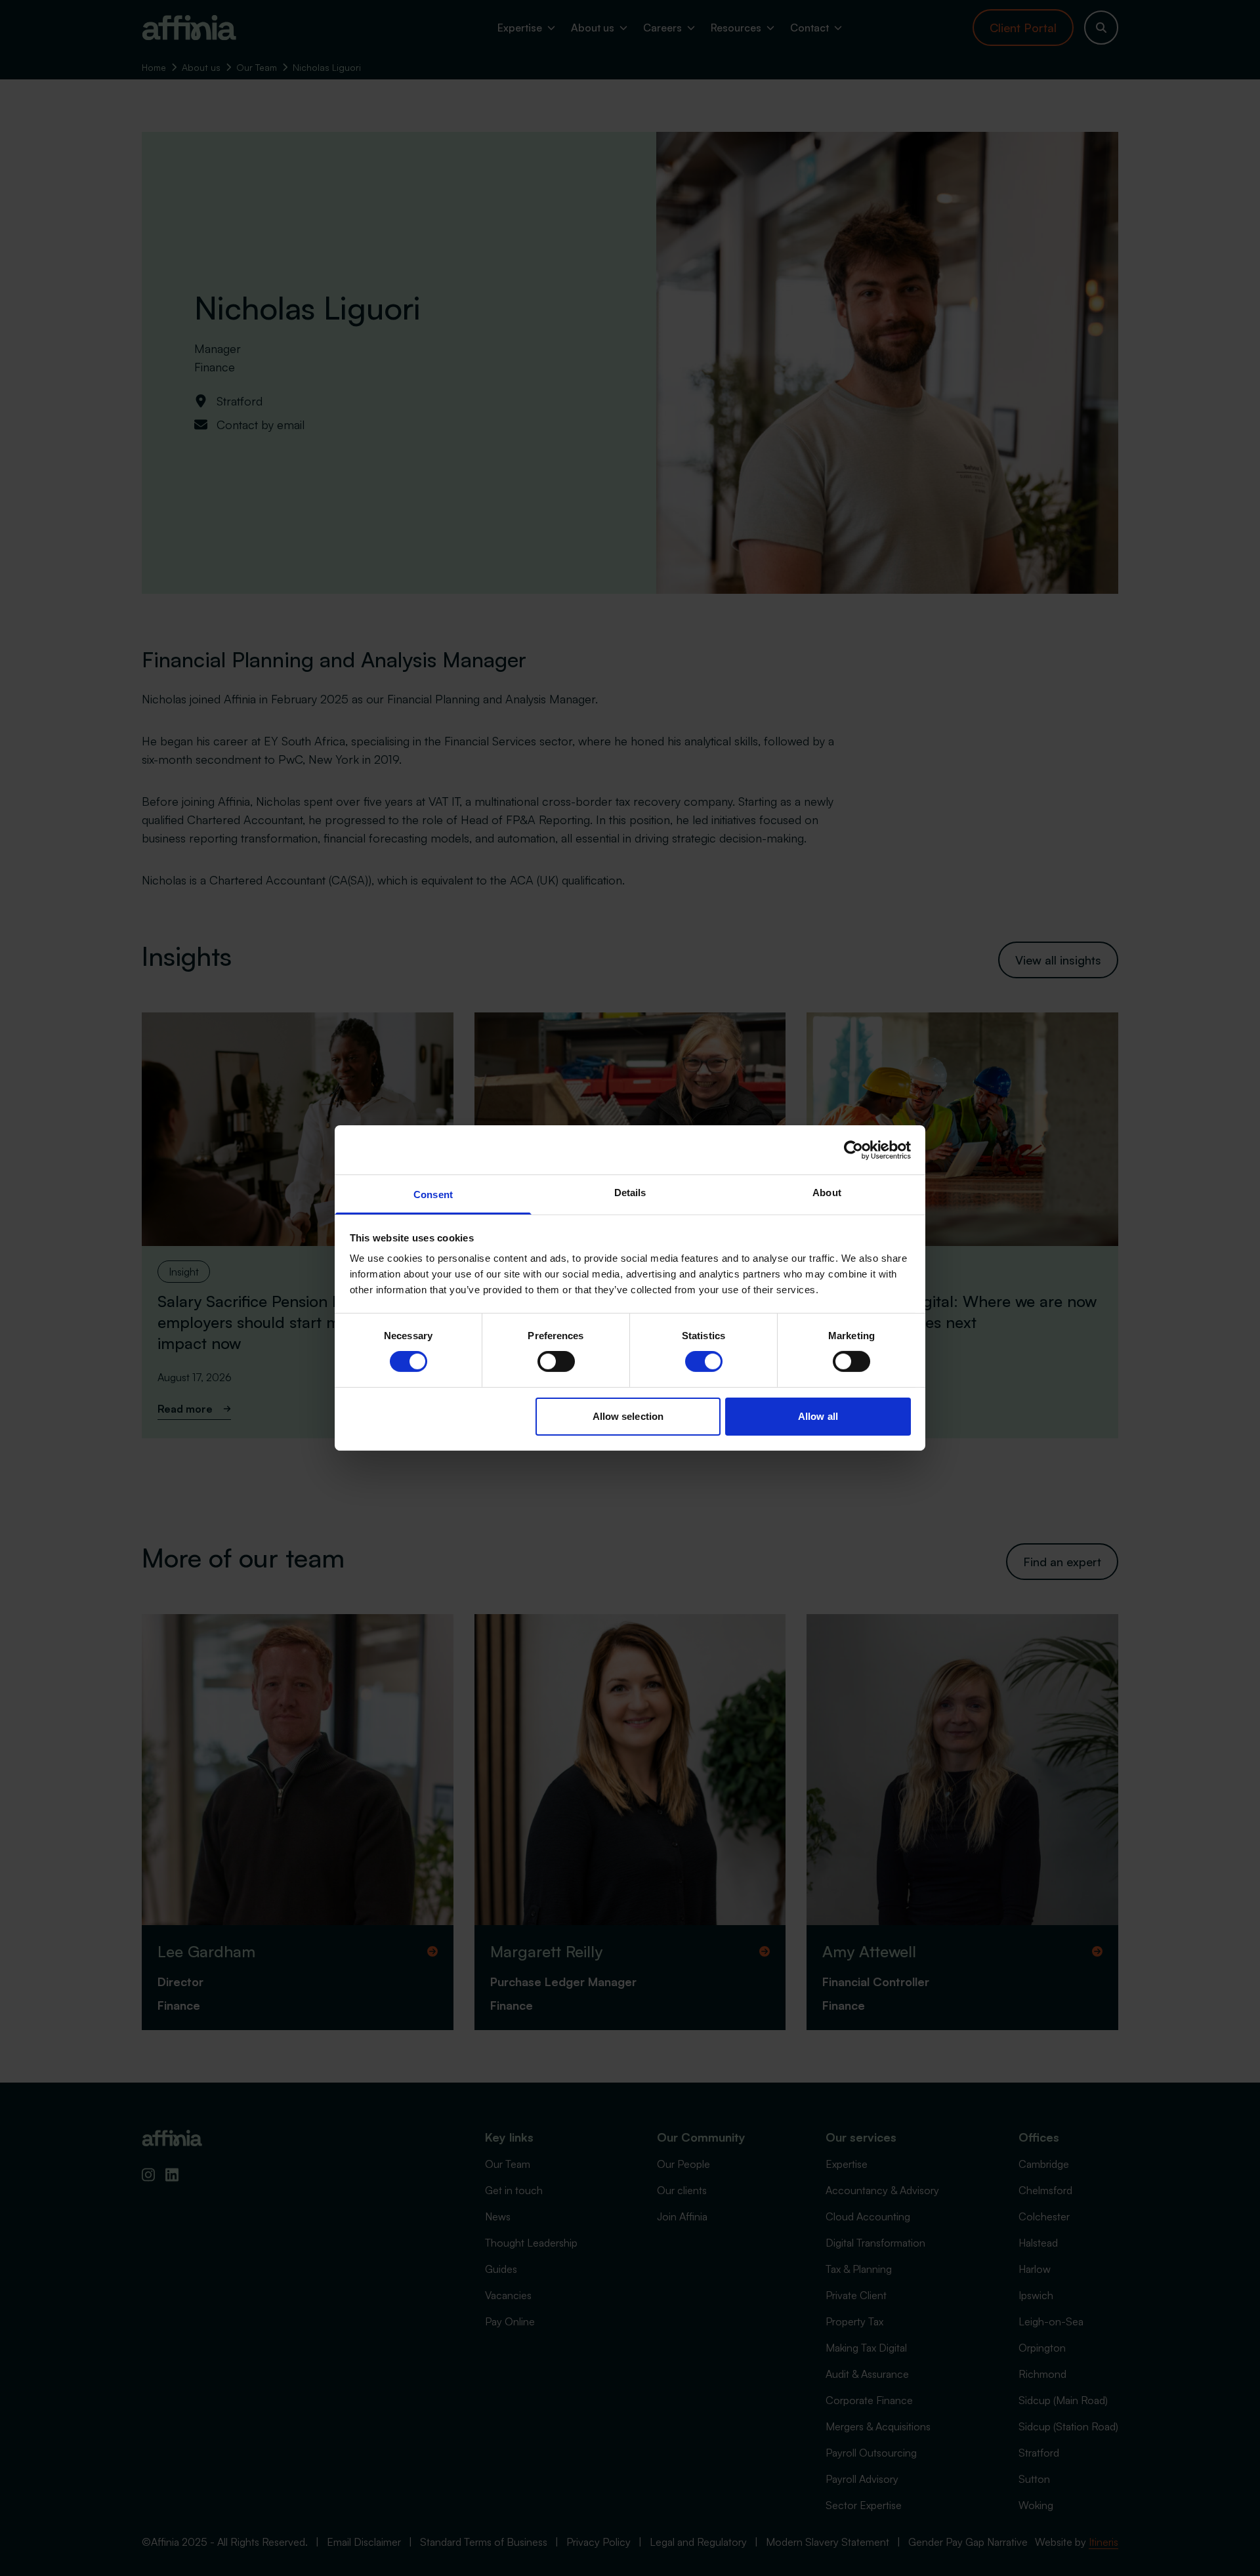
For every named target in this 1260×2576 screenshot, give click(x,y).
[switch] (556, 1361)
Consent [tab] (433, 1195)
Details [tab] (630, 1193)
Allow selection (628, 1416)
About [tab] (827, 1193)
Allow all (818, 1416)
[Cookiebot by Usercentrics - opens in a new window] (853, 1150)
